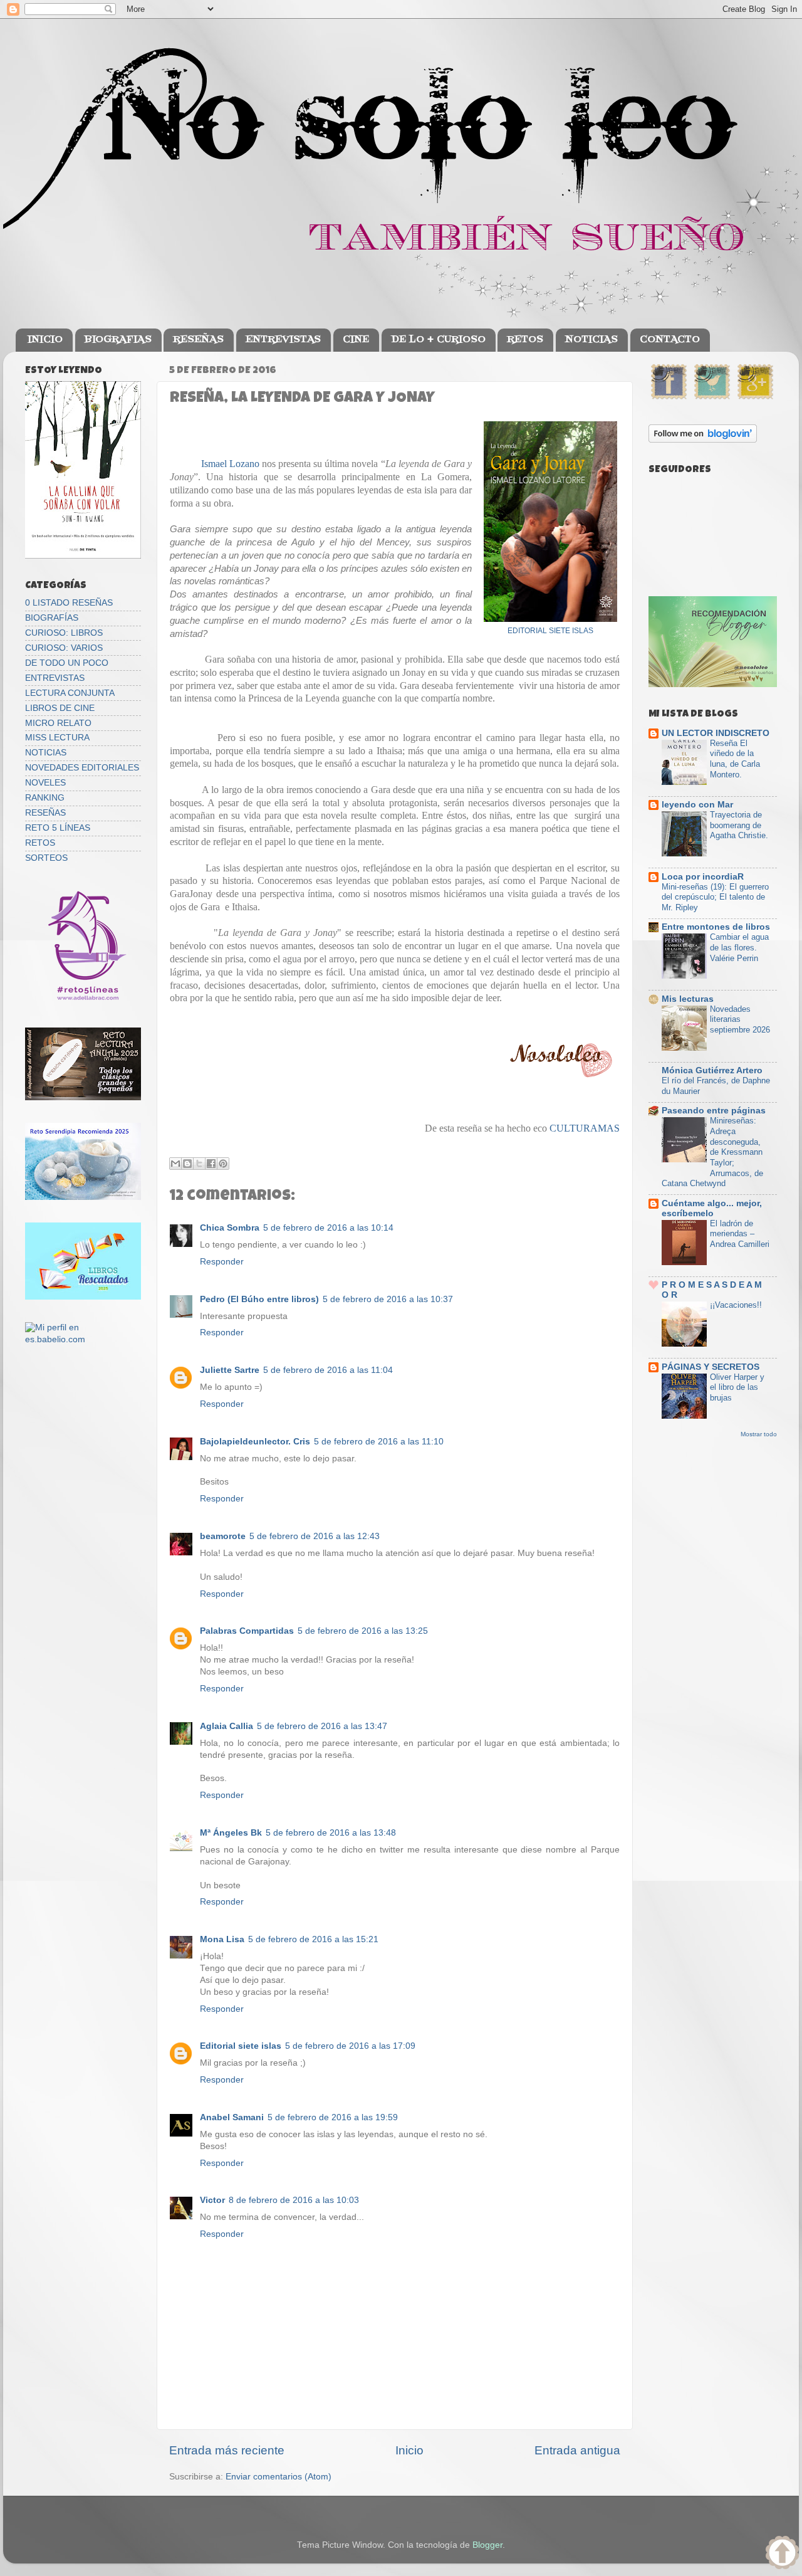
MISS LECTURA (57, 738)
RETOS (525, 340)
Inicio (409, 2450)
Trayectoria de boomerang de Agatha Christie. (739, 825)
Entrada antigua (577, 2450)
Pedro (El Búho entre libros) (259, 1299)
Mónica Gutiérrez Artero (712, 1070)
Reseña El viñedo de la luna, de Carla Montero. (735, 759)
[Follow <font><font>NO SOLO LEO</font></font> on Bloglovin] (703, 440)
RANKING (45, 798)
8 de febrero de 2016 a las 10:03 (294, 2200)
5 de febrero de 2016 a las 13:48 (331, 1833)
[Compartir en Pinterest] (223, 1164)
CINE (356, 340)
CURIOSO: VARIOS (64, 648)
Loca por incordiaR (703, 877)
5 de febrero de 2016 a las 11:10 (379, 1442)
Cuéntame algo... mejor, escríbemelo (712, 1208)
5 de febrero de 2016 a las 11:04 (328, 1370)
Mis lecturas (688, 999)
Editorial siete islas (241, 2046)
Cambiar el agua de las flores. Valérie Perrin (739, 947)
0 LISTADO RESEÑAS (69, 603)
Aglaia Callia (227, 1726)
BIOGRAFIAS (118, 340)
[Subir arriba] (782, 2554)
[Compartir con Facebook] (211, 1164)
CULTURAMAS (585, 1128)
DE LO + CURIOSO (438, 340)
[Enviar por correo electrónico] (175, 1164)
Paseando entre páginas (714, 1111)
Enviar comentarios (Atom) (279, 2477)
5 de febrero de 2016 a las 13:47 (322, 1726)
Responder (222, 1262)
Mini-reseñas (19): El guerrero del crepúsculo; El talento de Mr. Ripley (715, 897)
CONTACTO (670, 340)
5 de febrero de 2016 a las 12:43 (315, 1536)
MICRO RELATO (58, 723)
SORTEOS (46, 858)
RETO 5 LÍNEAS (58, 828)
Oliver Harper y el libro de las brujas (737, 1387)
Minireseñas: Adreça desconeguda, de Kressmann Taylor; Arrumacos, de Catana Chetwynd (712, 1152)
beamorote (223, 1536)
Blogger (487, 2545)
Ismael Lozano (230, 464)
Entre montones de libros (716, 927)
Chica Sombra (230, 1228)
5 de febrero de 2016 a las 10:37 (388, 1299)
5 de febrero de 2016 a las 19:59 (333, 2117)
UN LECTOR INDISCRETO (716, 733)
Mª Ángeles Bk (231, 1833)
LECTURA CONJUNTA (70, 693)
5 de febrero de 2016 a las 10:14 (328, 1228)
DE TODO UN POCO (67, 663)
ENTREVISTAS (283, 340)
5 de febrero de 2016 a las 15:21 (313, 1939)
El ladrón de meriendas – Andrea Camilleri (740, 1234)
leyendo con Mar (697, 805)
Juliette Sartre (230, 1370)
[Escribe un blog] (187, 1164)
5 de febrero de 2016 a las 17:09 (350, 2046)
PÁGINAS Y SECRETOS (711, 1367)
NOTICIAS (591, 340)
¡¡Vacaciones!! (736, 1305)
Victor (212, 2200)
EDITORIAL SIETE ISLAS (550, 631)
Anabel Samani (232, 2117)
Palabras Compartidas (247, 1631)
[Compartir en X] (199, 1164)
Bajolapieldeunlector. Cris (255, 1442)
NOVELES (45, 783)
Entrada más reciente (227, 2450)
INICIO (45, 340)
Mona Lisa (222, 1939)
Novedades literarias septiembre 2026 (740, 1019)
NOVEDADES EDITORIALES (82, 768)
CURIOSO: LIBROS (64, 633)
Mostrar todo (759, 1434)
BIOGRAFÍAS (52, 618)
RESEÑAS (198, 340)
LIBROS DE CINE (60, 708)
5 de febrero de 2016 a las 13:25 (363, 1631)
